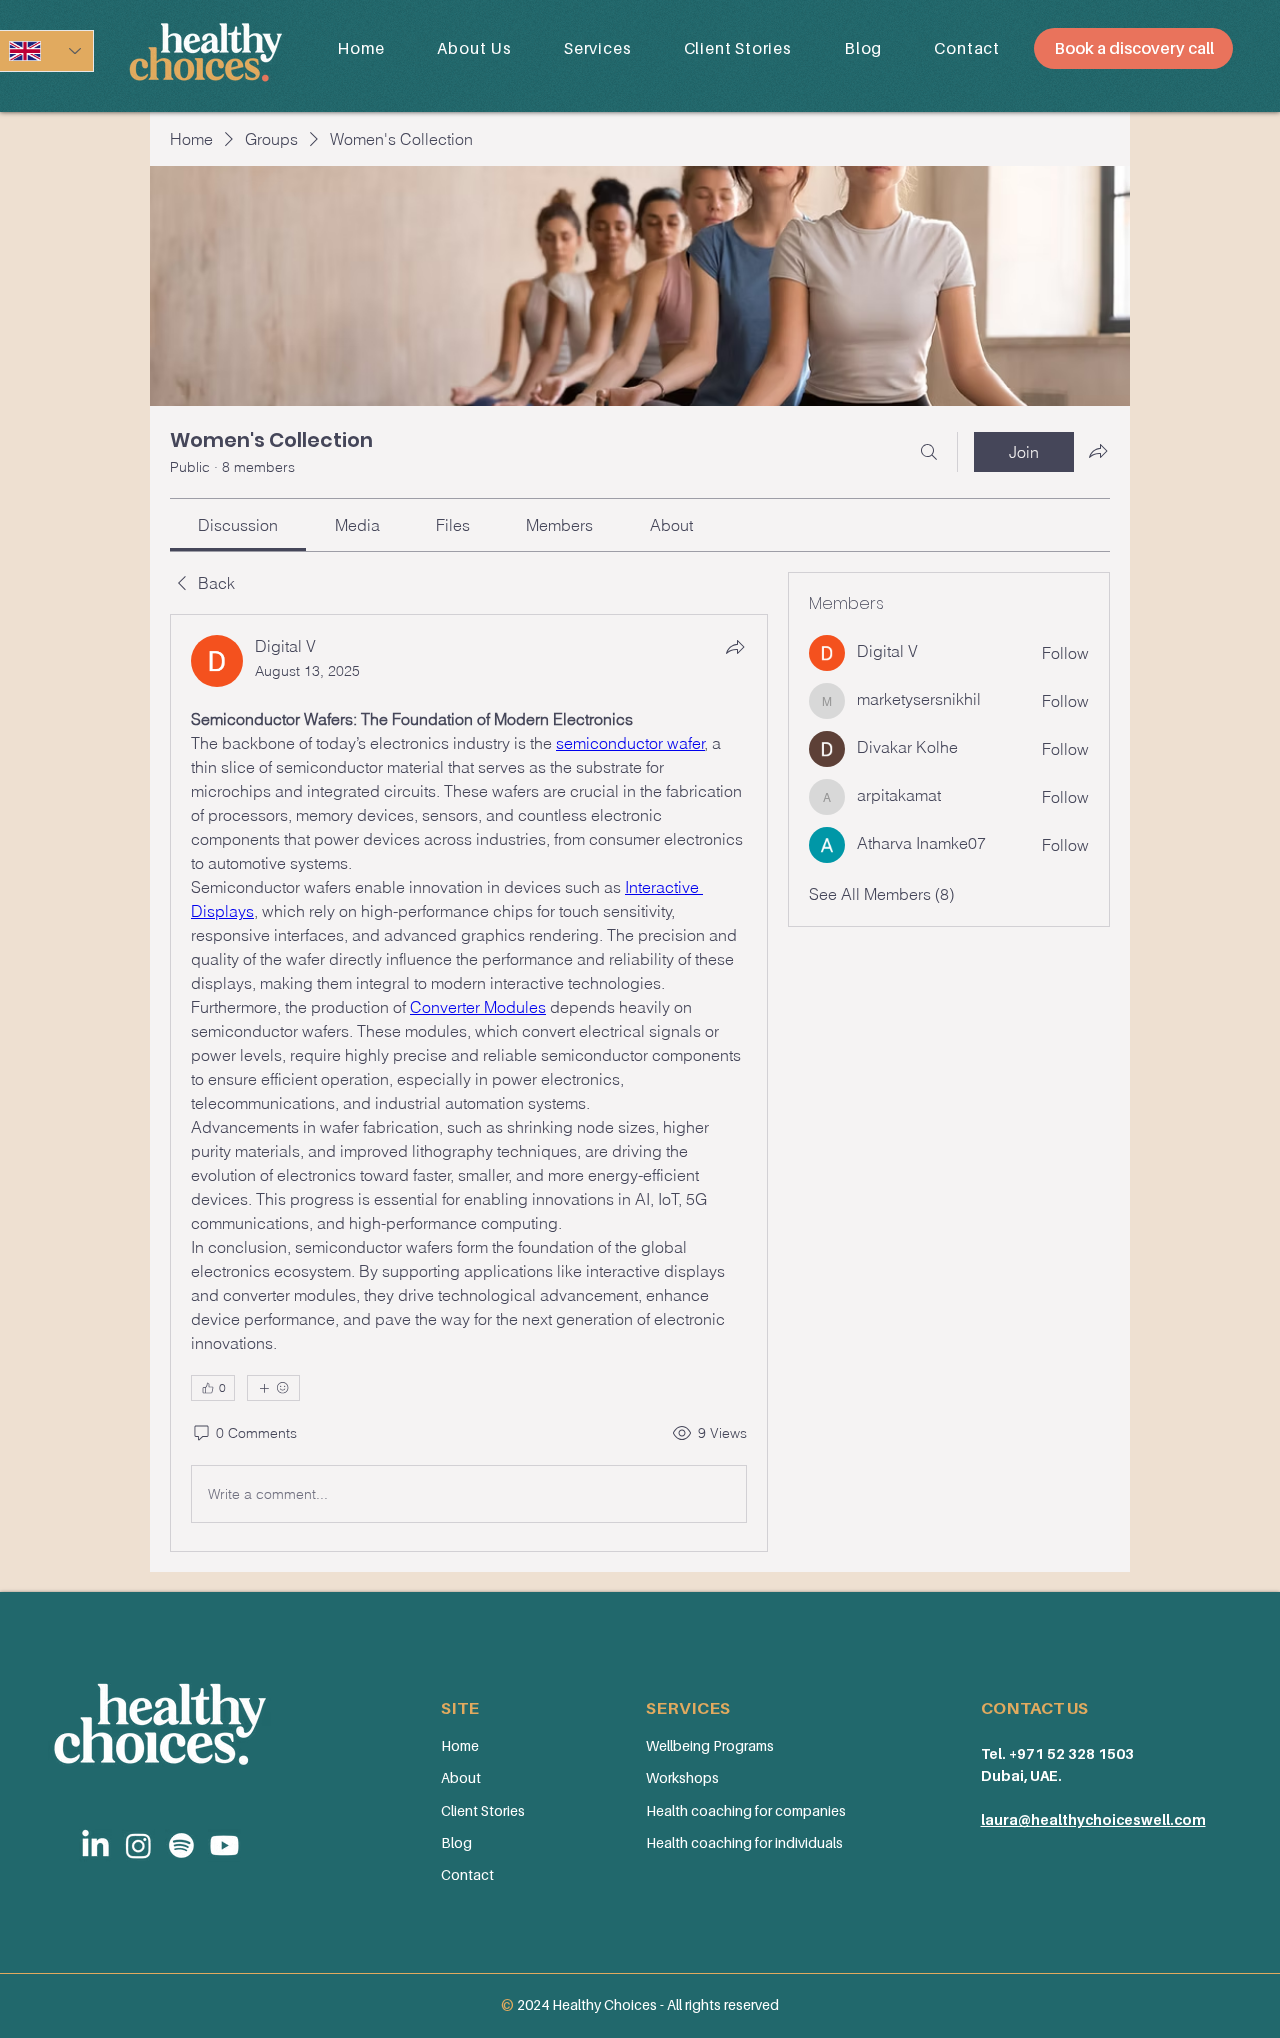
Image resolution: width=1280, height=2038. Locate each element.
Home (460, 1745)
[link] (238, 525)
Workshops (682, 1777)
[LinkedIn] (95, 1845)
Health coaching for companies (746, 1810)
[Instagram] (138, 1845)
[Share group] (1098, 451)
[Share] (735, 647)
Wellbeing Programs (710, 1745)
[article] (469, 1083)
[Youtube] (224, 1845)
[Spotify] (181, 1845)
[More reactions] (273, 1388)
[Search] (929, 452)
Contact (467, 1874)
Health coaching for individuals (744, 1842)
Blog (456, 1842)
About (461, 1777)
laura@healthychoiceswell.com (1093, 1819)
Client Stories (483, 1810)
